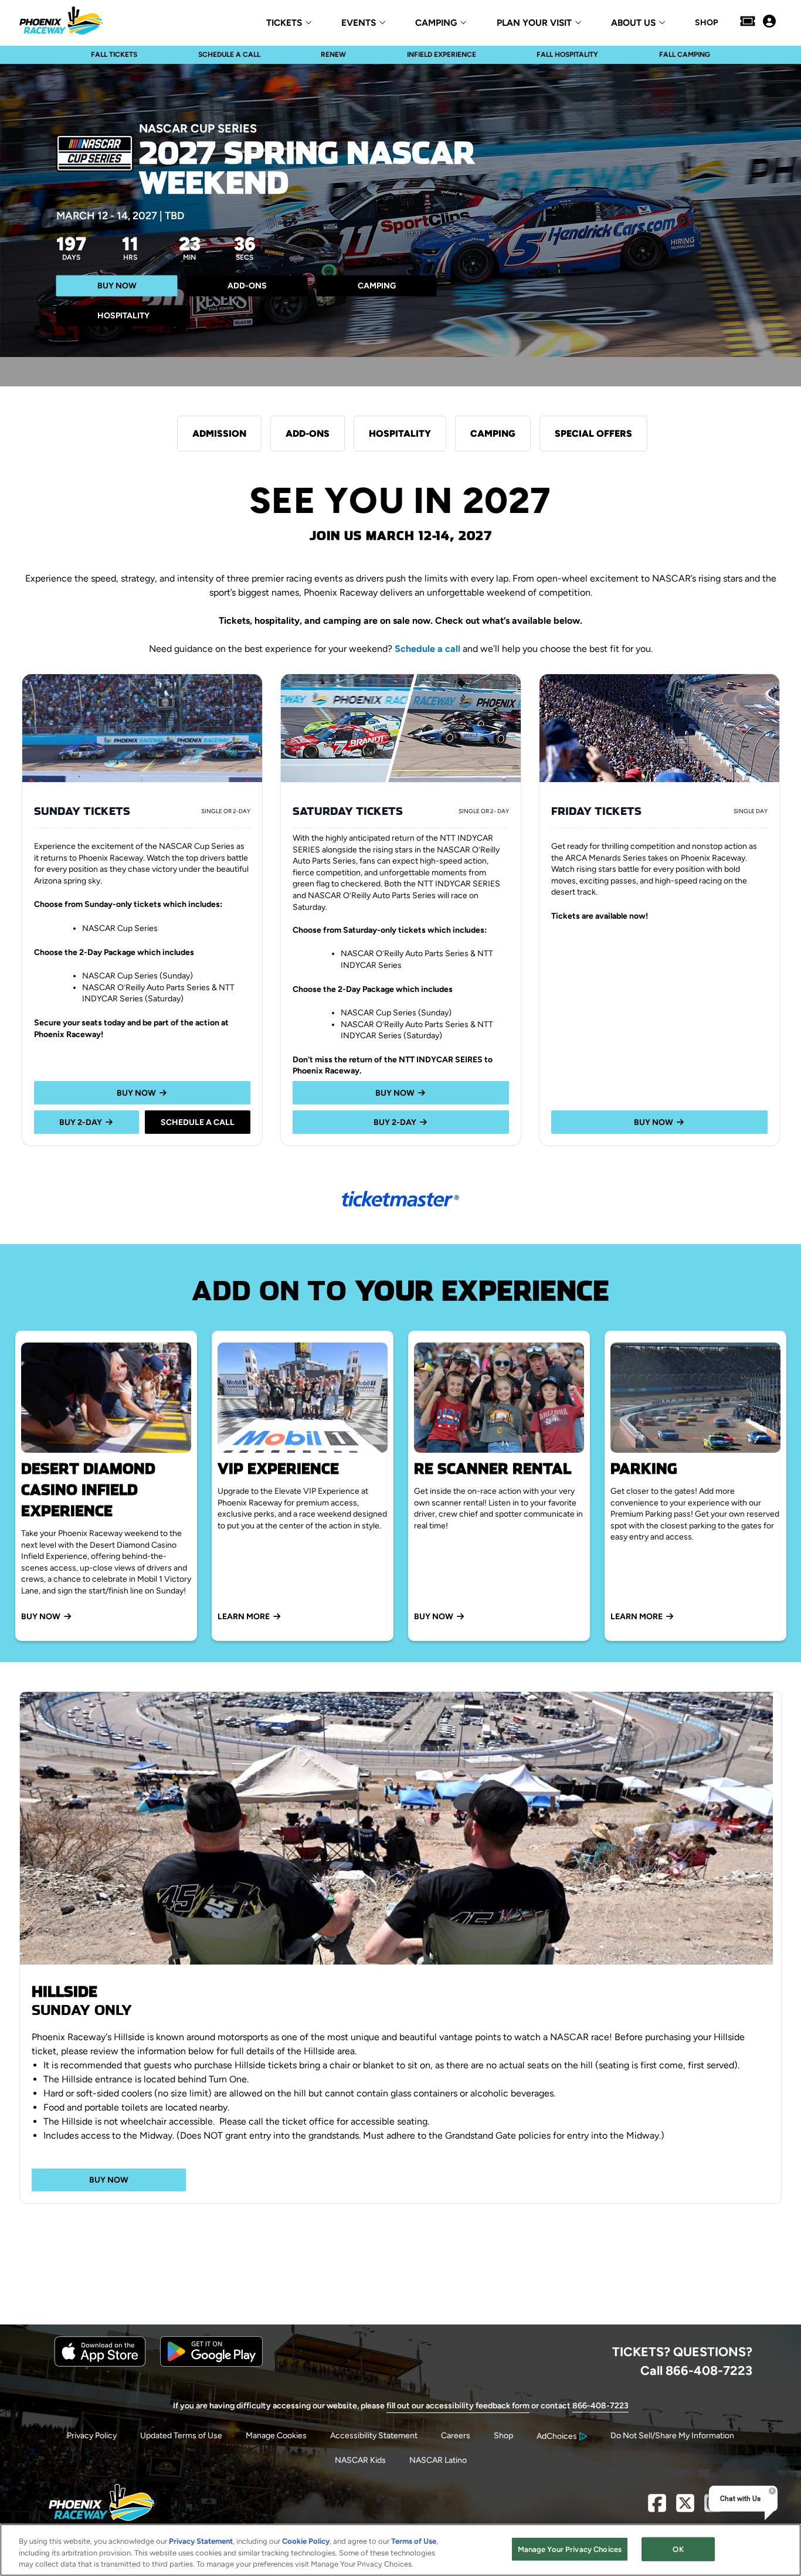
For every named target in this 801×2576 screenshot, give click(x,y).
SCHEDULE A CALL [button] (198, 1122)
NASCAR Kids (360, 2460)
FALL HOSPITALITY (567, 55)
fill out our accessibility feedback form (458, 2406)
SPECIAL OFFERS (593, 434)
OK (678, 2549)
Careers (456, 2436)
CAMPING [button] (436, 23)
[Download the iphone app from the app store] (100, 2364)
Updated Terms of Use (181, 2436)
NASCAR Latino (438, 2460)
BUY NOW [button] (136, 1093)
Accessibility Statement (374, 2436)
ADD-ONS (247, 286)
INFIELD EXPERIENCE (442, 55)
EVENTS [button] (359, 23)
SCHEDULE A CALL (229, 55)
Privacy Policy (92, 2436)
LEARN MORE (244, 1617)
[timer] (156, 251)
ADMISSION (219, 434)
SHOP (706, 23)
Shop (503, 2436)
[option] (400, 1828)
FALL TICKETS (114, 55)
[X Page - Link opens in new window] (685, 2508)
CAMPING (377, 286)
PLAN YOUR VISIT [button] (534, 23)
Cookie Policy (306, 2541)
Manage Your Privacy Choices (570, 2549)
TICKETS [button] (284, 23)
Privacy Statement (201, 2541)
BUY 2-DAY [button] (81, 1122)
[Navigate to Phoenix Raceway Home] (61, 22)
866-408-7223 (600, 2406)
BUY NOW (117, 286)
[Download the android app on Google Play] (211, 2364)
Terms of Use (414, 2541)
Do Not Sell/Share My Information (672, 2436)
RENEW (333, 55)
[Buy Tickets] (748, 22)
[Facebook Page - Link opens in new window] (657, 2508)
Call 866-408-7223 (696, 2370)
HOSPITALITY (123, 316)
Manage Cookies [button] (276, 2436)
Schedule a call (427, 649)
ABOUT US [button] (633, 23)
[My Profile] (769, 22)
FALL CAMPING (685, 55)
